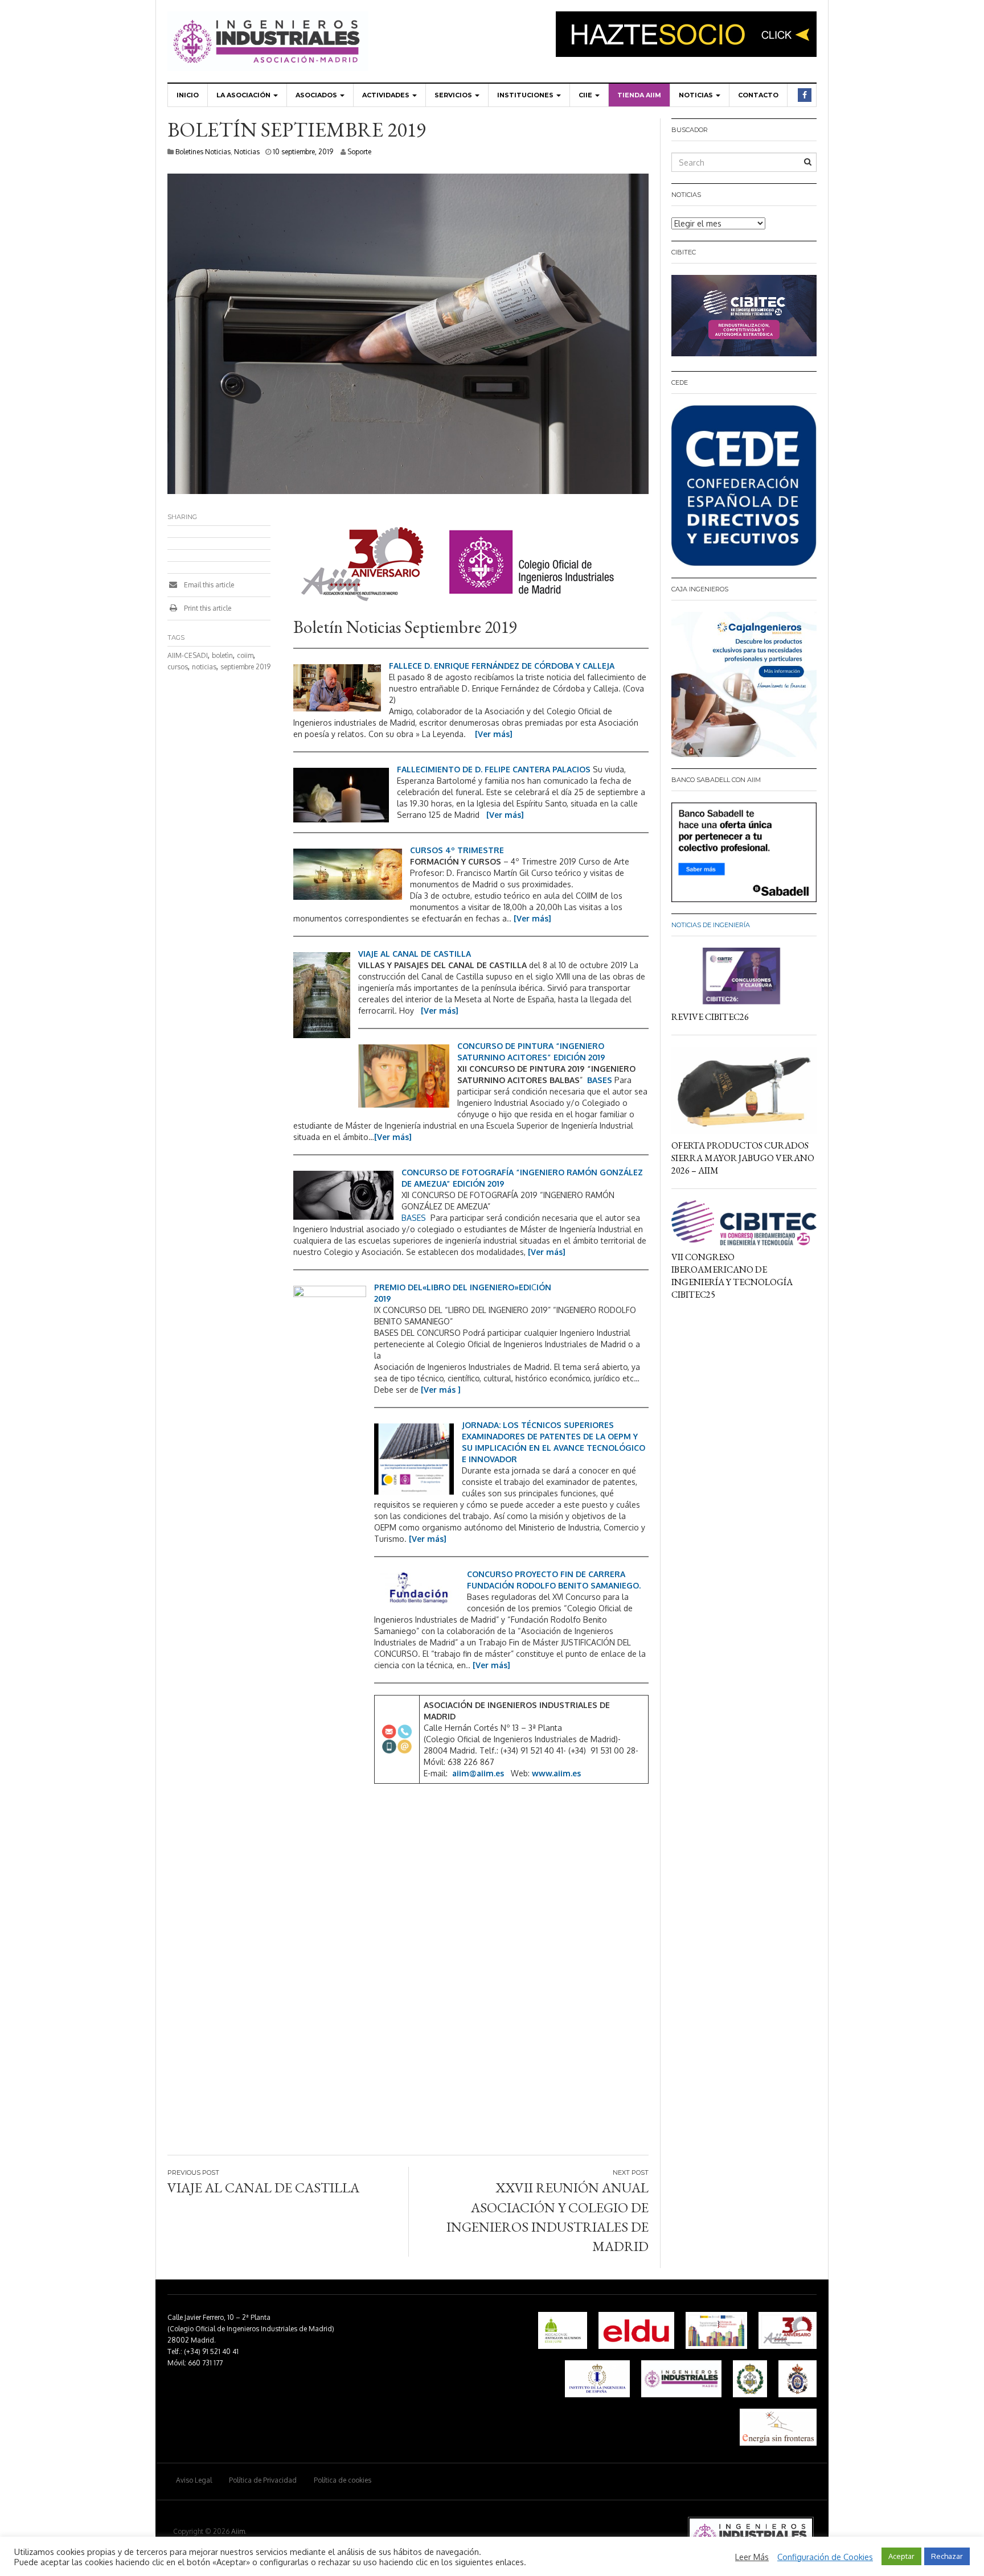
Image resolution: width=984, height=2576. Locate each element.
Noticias (697, 95)
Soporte (359, 152)
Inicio (188, 95)
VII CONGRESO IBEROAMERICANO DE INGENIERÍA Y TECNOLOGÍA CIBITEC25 (732, 1276)
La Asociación (244, 95)
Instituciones (526, 95)
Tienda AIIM (639, 95)
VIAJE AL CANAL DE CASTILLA (415, 954)
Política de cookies (343, 2480)
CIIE (586, 95)
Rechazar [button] (947, 2556)
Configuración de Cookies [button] (825, 2557)
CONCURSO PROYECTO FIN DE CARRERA (546, 1574)
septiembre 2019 (245, 667)
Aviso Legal (194, 2480)
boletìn (222, 655)
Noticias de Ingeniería (711, 925)
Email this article (208, 585)
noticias (204, 667)
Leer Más (752, 2557)
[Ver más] (494, 734)
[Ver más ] (441, 1390)
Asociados (317, 95)
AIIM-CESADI (188, 655)
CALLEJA (598, 666)
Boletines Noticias (203, 152)
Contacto (758, 95)
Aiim (238, 2531)
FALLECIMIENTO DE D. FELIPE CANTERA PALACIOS (494, 769)
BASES (600, 1080)
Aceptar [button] (901, 2556)
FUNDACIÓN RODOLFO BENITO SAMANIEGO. (554, 1585)
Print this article (207, 608)
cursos (178, 667)
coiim (245, 655)
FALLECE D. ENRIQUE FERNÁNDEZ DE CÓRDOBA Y (486, 666)
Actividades (387, 95)
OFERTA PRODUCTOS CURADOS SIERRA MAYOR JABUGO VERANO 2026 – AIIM (743, 1158)
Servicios (454, 95)
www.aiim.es (556, 1773)
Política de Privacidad (263, 2480)
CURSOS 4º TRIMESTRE (457, 850)
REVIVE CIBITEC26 (710, 1017)
